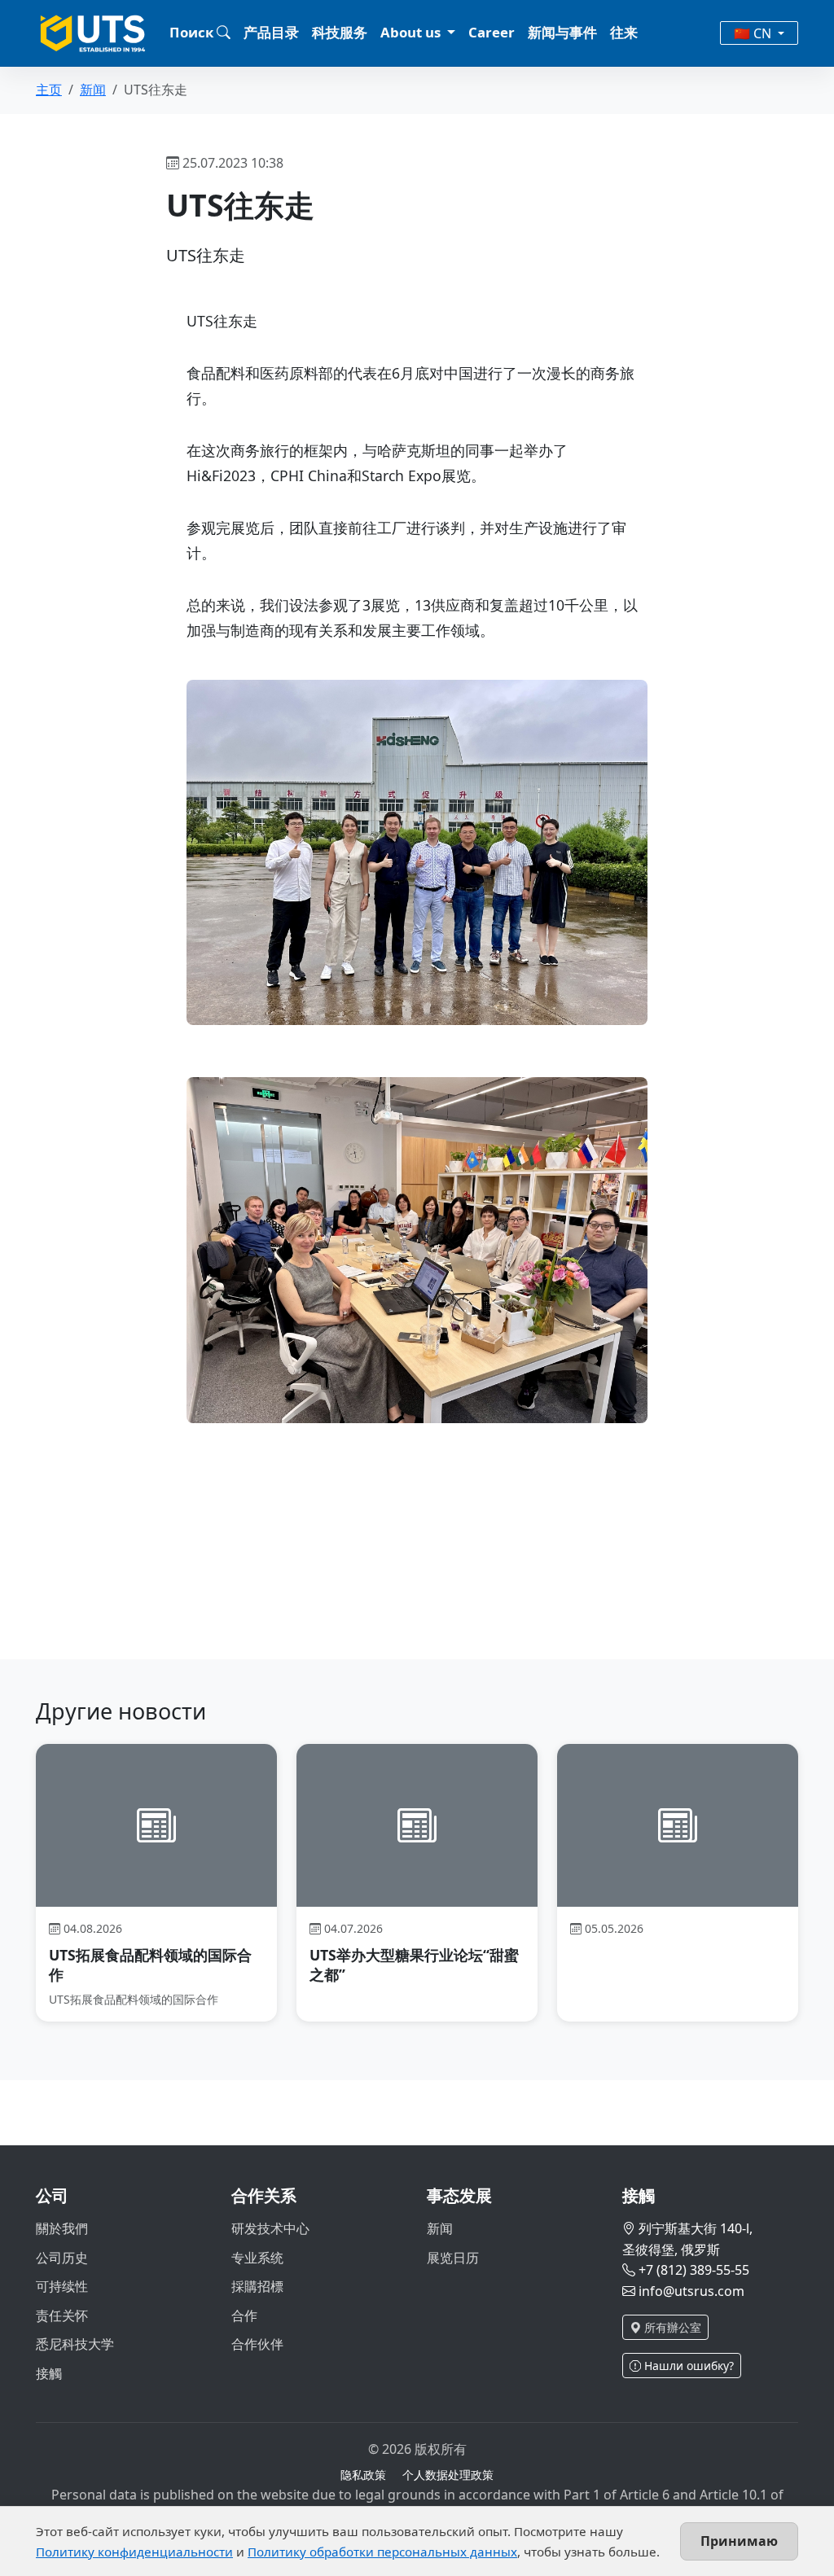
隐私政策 (363, 2475)
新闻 (93, 90)
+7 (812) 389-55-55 (694, 2270)
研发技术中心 (270, 2228)
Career (492, 32)
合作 (244, 2315)
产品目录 (271, 32)
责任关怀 (62, 2315)
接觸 (49, 2373)
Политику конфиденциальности (134, 2552)
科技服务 (340, 32)
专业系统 (257, 2258)
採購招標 (257, 2286)
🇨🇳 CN (754, 33)
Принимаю (739, 2541)
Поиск (193, 32)
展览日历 (453, 2258)
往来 (624, 32)
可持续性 (62, 2286)
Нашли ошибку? (687, 2366)
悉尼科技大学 (75, 2344)
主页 (49, 90)
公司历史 (62, 2258)
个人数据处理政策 (448, 2475)
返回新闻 (217, 1605)
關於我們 (62, 2228)
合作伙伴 (257, 2344)
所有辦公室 (671, 2327)
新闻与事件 (562, 32)
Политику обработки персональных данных (382, 2552)
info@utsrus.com (691, 2291)
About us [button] (412, 32)
